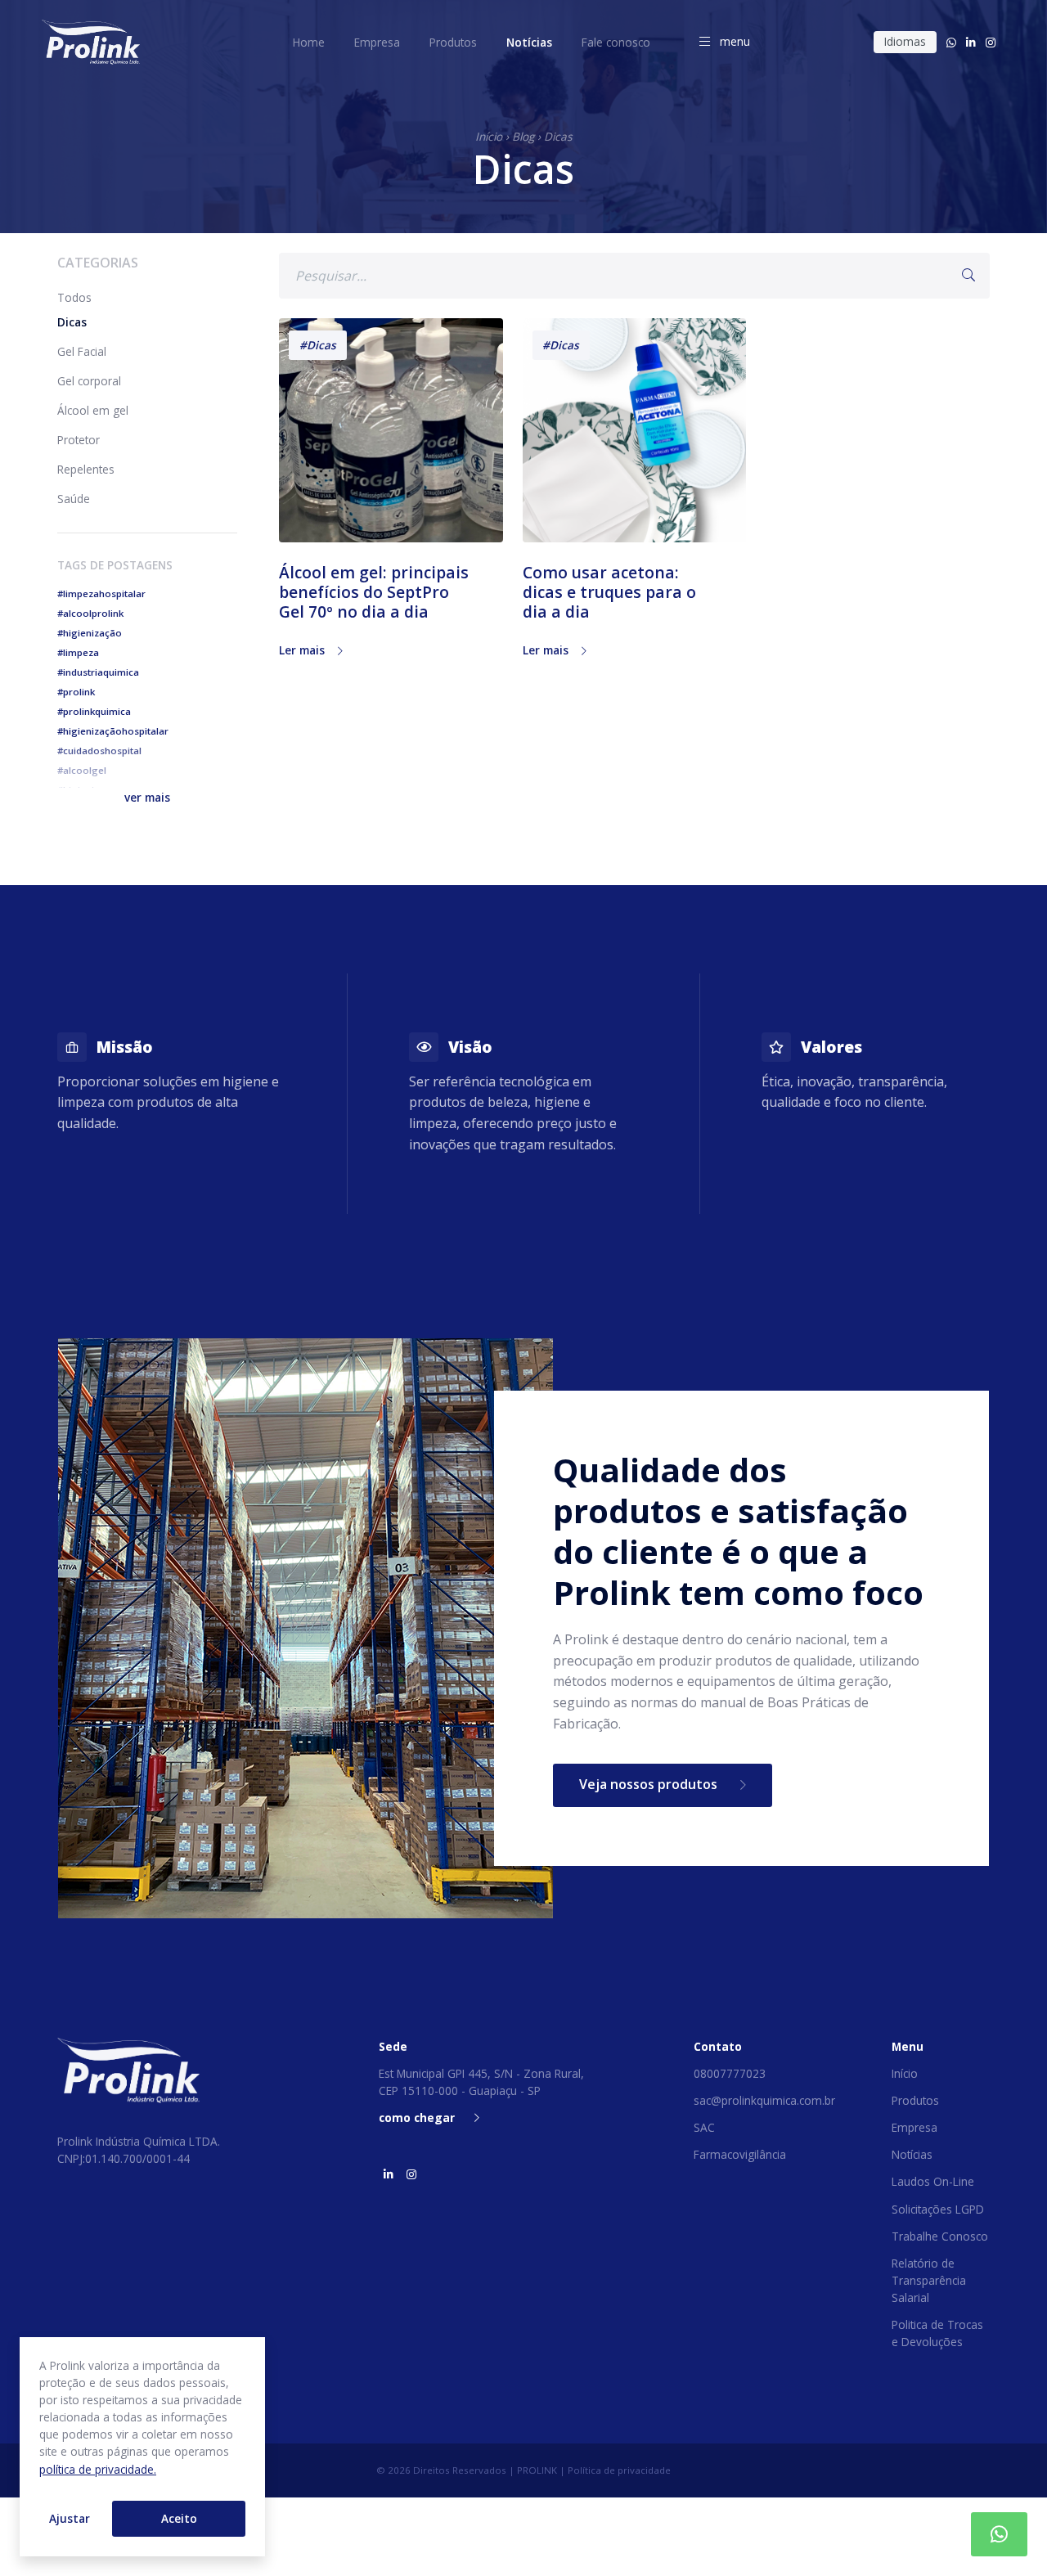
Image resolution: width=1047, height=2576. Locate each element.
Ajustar (70, 2518)
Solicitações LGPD (938, 2209)
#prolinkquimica (94, 711)
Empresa (914, 2127)
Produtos (915, 2100)
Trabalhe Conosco (940, 2236)
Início (489, 136)
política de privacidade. (98, 2469)
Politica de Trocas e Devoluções (937, 2333)
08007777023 (730, 2073)
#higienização (90, 633)
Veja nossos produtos (650, 1784)
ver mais (147, 797)
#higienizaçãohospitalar (113, 731)
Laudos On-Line (933, 2181)
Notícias (912, 2154)
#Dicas (318, 345)
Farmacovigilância (740, 2154)
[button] (147, 797)
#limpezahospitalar (101, 593)
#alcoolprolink (90, 613)
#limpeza (78, 652)
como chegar (417, 2117)
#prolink (76, 692)
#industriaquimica (98, 672)
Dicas (558, 136)
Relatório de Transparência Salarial (929, 2280)
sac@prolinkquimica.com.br (764, 2100)
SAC (704, 2127)
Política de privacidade (619, 2470)
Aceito (179, 2518)
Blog (523, 136)
